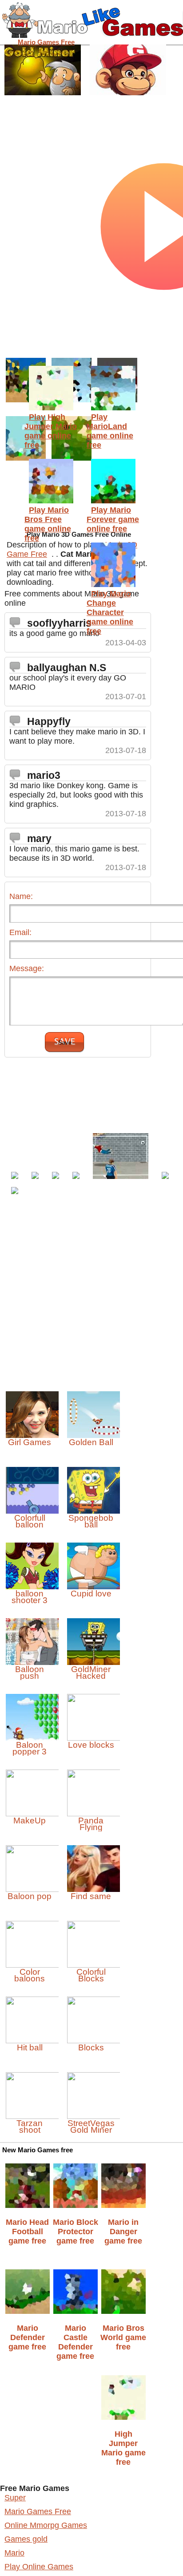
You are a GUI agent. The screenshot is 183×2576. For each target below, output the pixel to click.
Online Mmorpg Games (46, 2525)
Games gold (26, 2539)
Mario (14, 2553)
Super (15, 2498)
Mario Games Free (38, 2511)
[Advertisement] (81, 1062)
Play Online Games (39, 2567)
